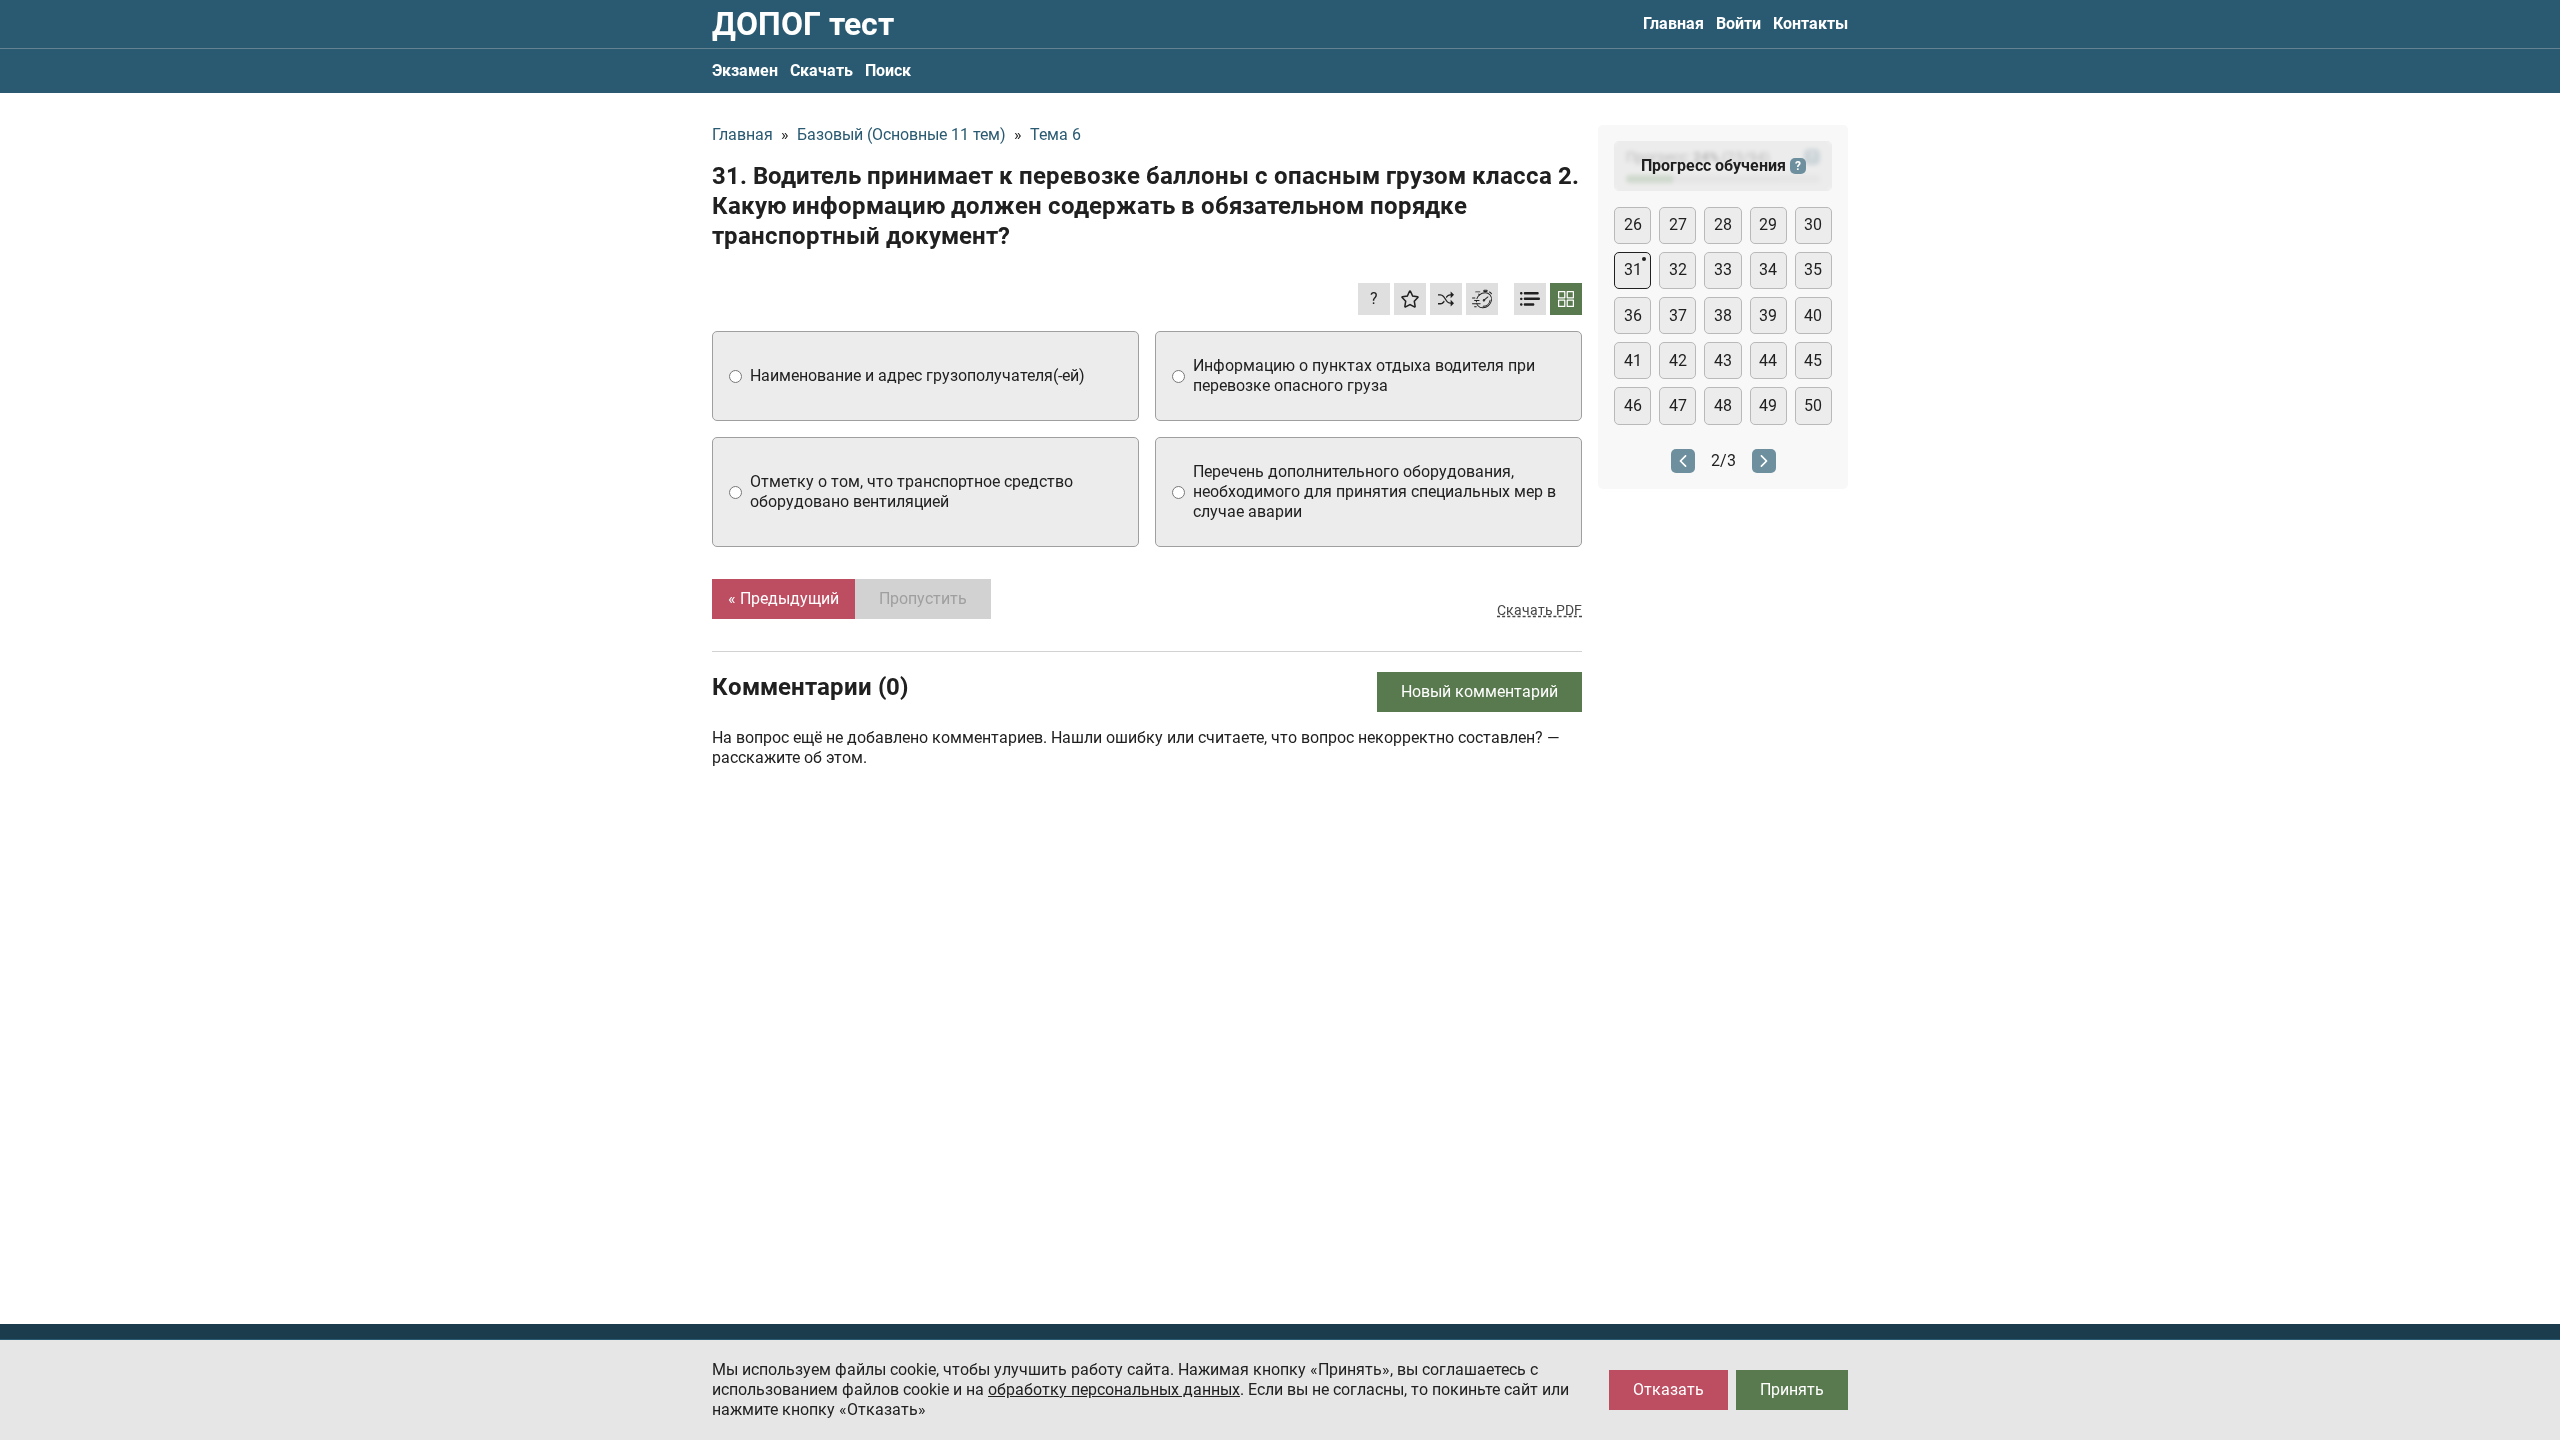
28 (1723, 224)
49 (1768, 405)
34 (1768, 269)
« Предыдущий (783, 598)
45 (1813, 360)
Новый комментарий (1479, 691)
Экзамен (745, 70)
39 (1768, 315)
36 (1633, 315)
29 (1768, 224)
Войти (1738, 23)
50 (1813, 405)
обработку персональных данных (1114, 1389)
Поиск (888, 70)
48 (1723, 405)
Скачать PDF (1539, 610)
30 (1813, 224)
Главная (1673, 23)
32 (1678, 269)
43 (1723, 360)
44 (1768, 360)
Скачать (821, 70)
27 (1678, 224)
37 (1678, 315)
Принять (1792, 1389)
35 (1813, 269)
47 (1678, 405)
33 (1723, 269)
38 (1723, 315)
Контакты (1810, 23)
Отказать (1668, 1389)
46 (1633, 405)
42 (1678, 360)
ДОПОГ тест (803, 24)
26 (1633, 224)
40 (1813, 315)
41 (1633, 360)
